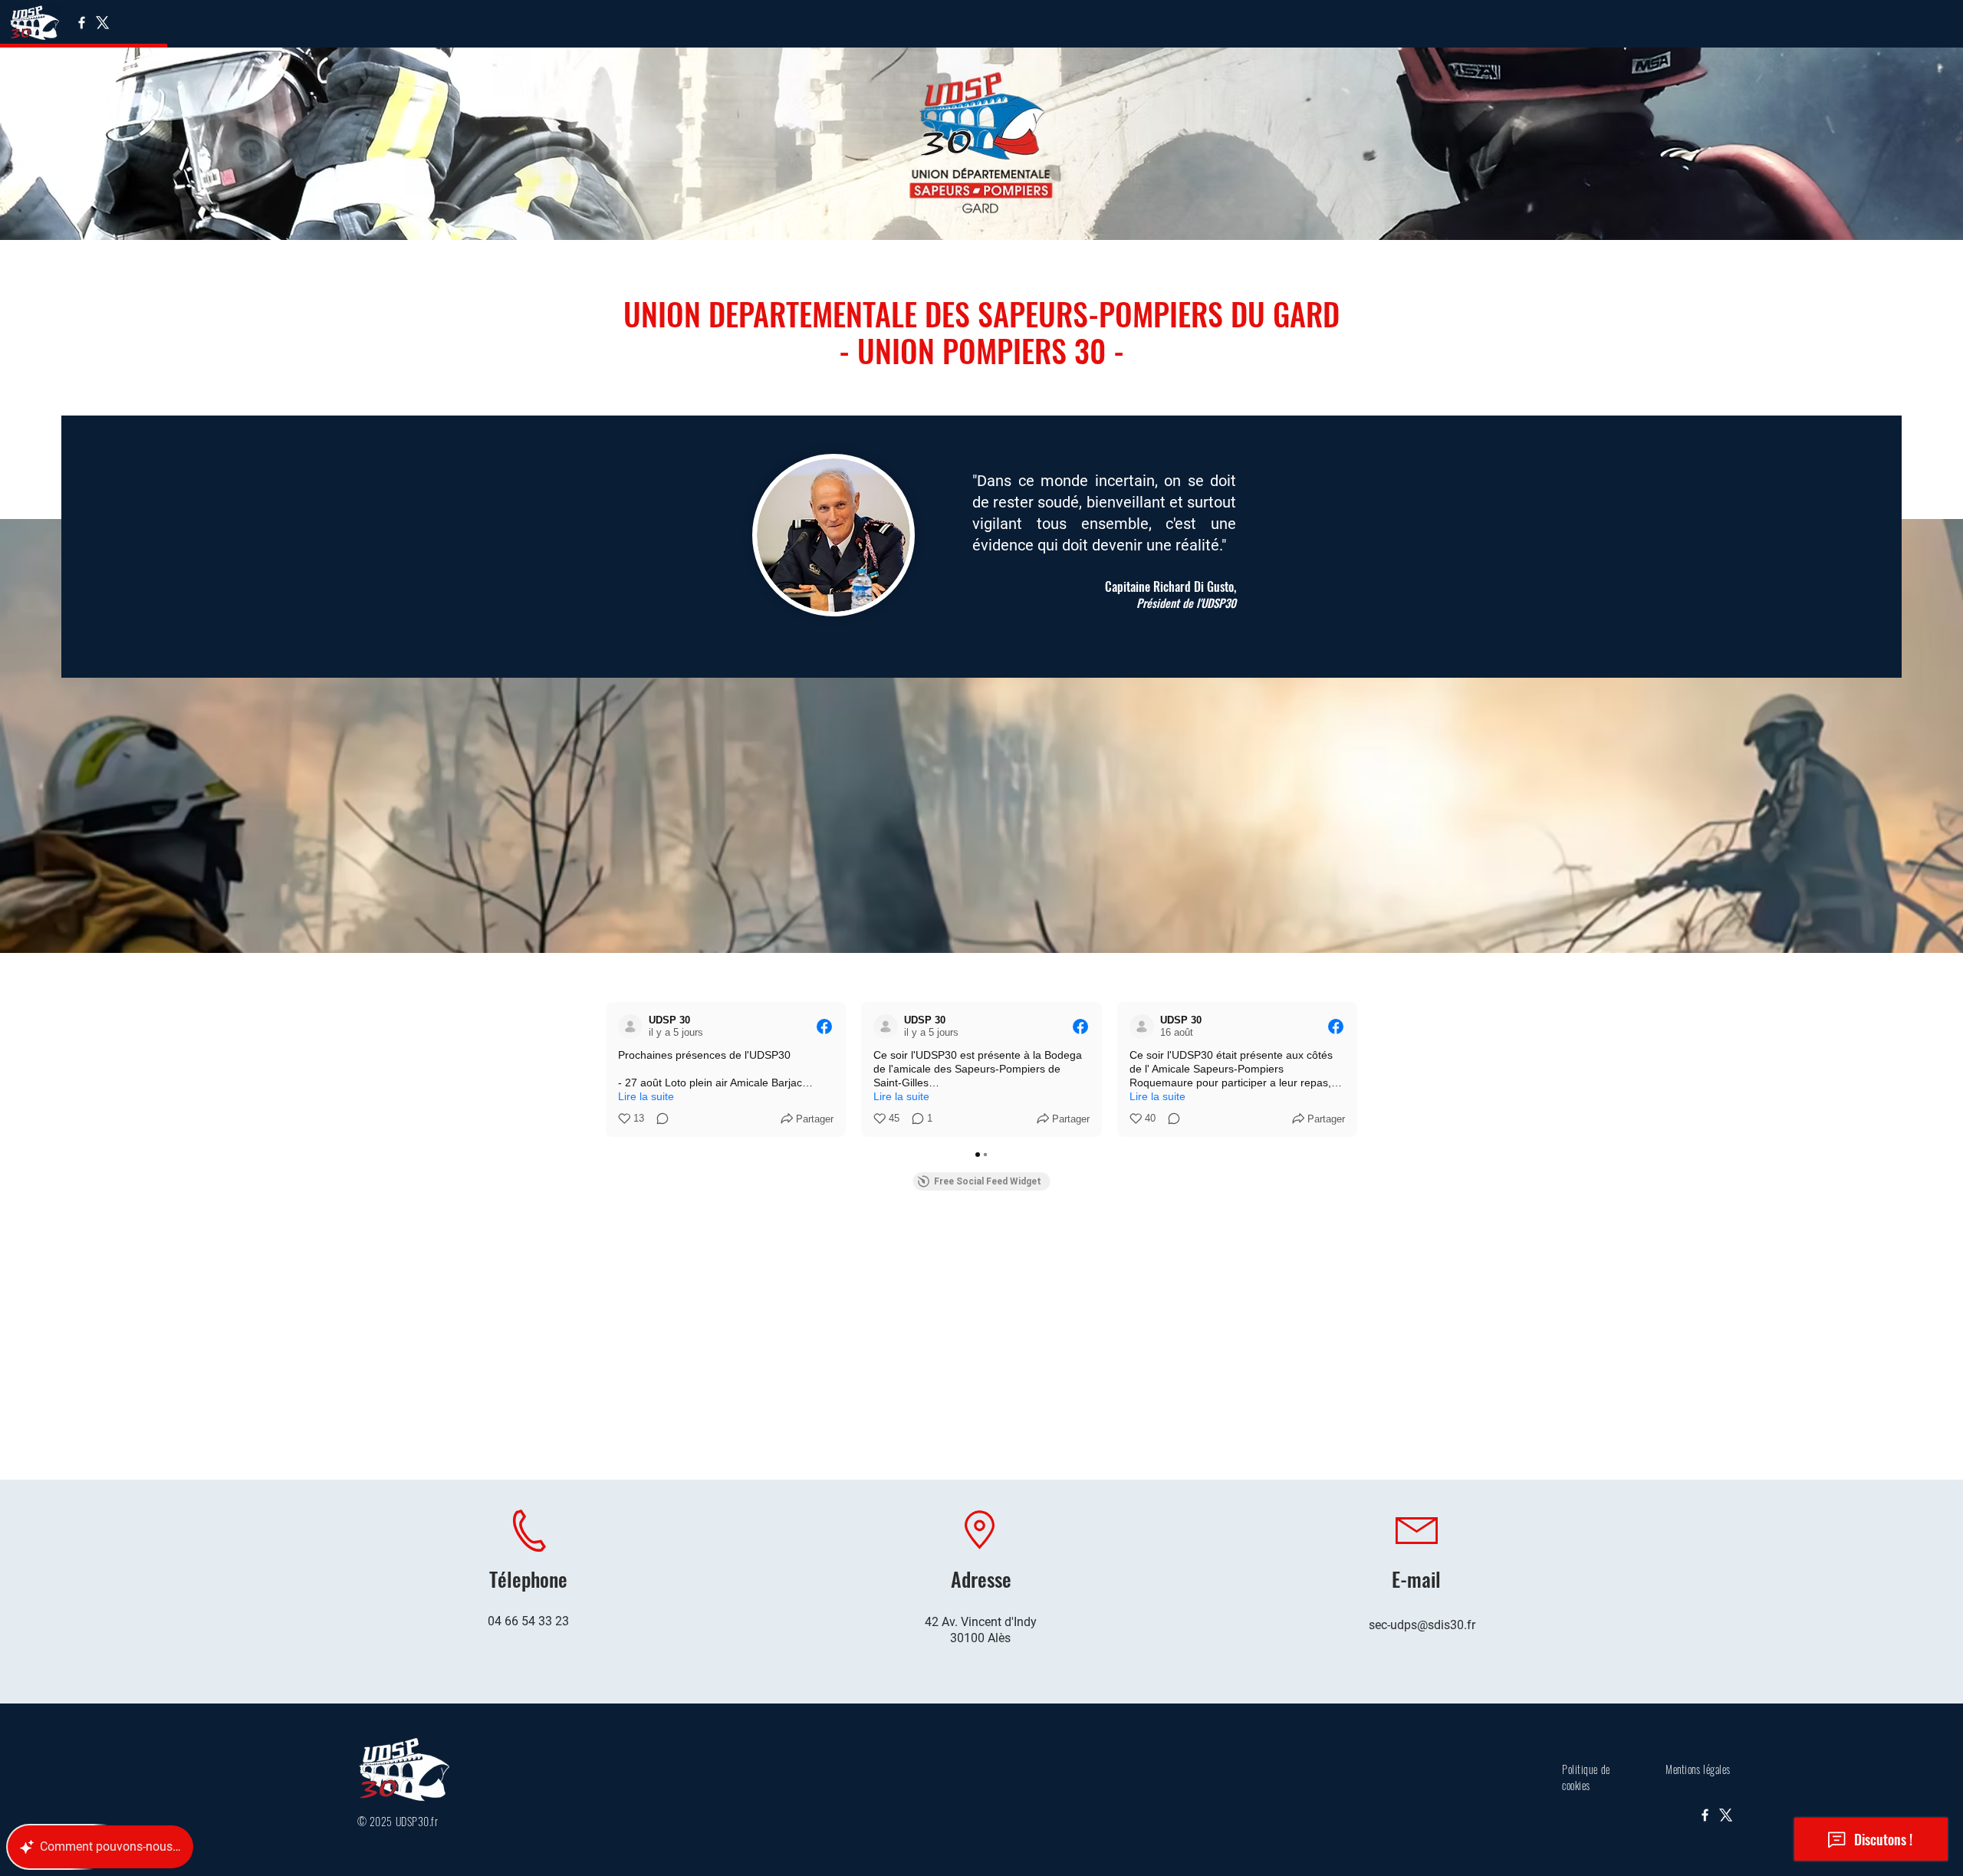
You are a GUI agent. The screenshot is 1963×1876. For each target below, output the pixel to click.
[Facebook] (82, 23)
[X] (102, 23)
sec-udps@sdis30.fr (1422, 1625)
